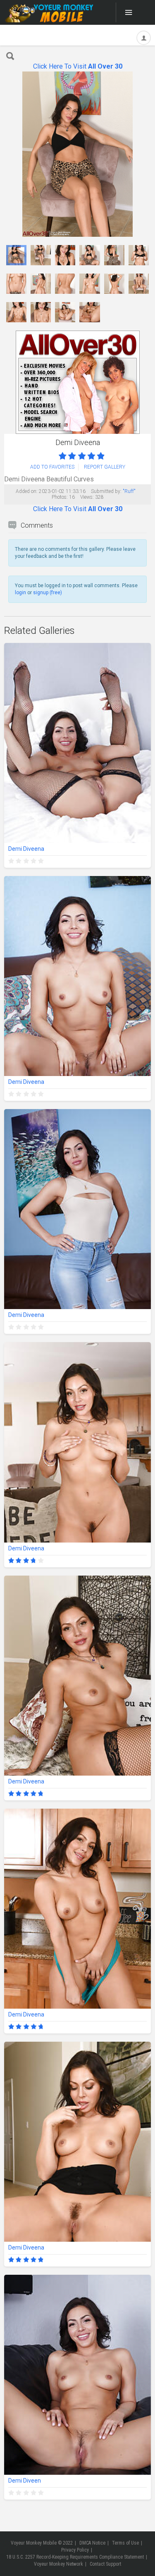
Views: (87, 497)
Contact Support (105, 2564)
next (144, 154)
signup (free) (48, 593)
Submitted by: (106, 491)
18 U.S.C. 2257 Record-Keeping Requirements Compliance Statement (75, 2557)
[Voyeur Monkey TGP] (49, 12)
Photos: (60, 497)
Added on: (27, 491)
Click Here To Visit (78, 66)
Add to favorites (52, 467)
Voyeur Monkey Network (58, 2564)
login (20, 593)
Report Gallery (105, 467)
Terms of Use (125, 2543)
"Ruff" (129, 491)
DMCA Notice (92, 2543)
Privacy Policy (75, 2550)
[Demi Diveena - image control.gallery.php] (16, 255)
